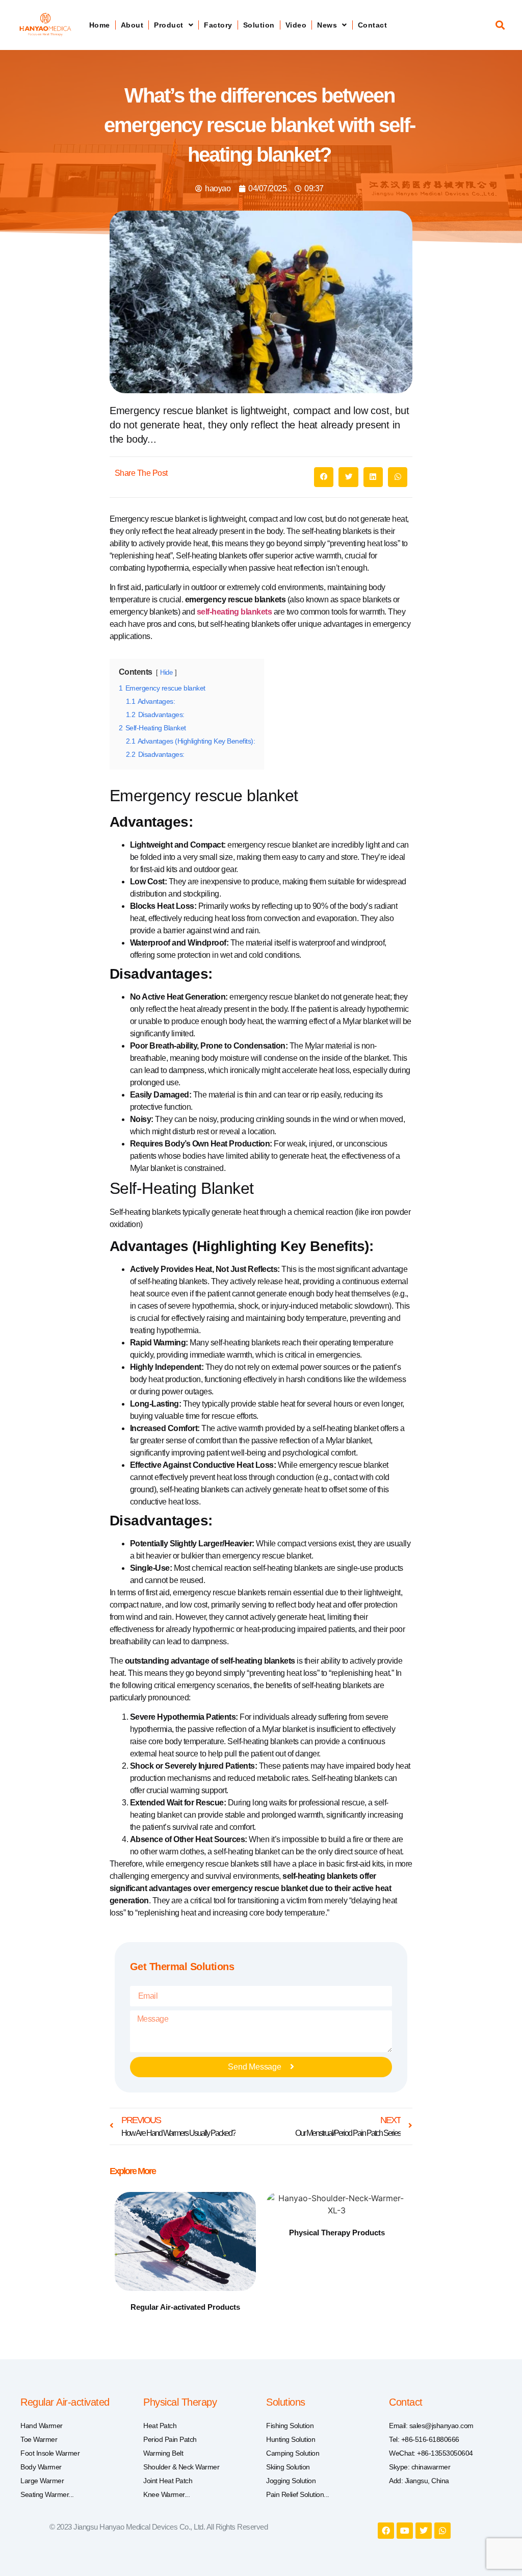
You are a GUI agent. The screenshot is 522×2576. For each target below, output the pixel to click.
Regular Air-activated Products (185, 2307)
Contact (373, 25)
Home (100, 25)
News (327, 25)
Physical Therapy (180, 2402)
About (132, 25)
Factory (218, 25)
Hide (166, 672)
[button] (500, 25)
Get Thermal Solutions (182, 1967)
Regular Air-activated (65, 2402)
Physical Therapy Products (337, 2233)
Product (169, 25)
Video (296, 25)
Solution (259, 25)
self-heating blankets (234, 612)
